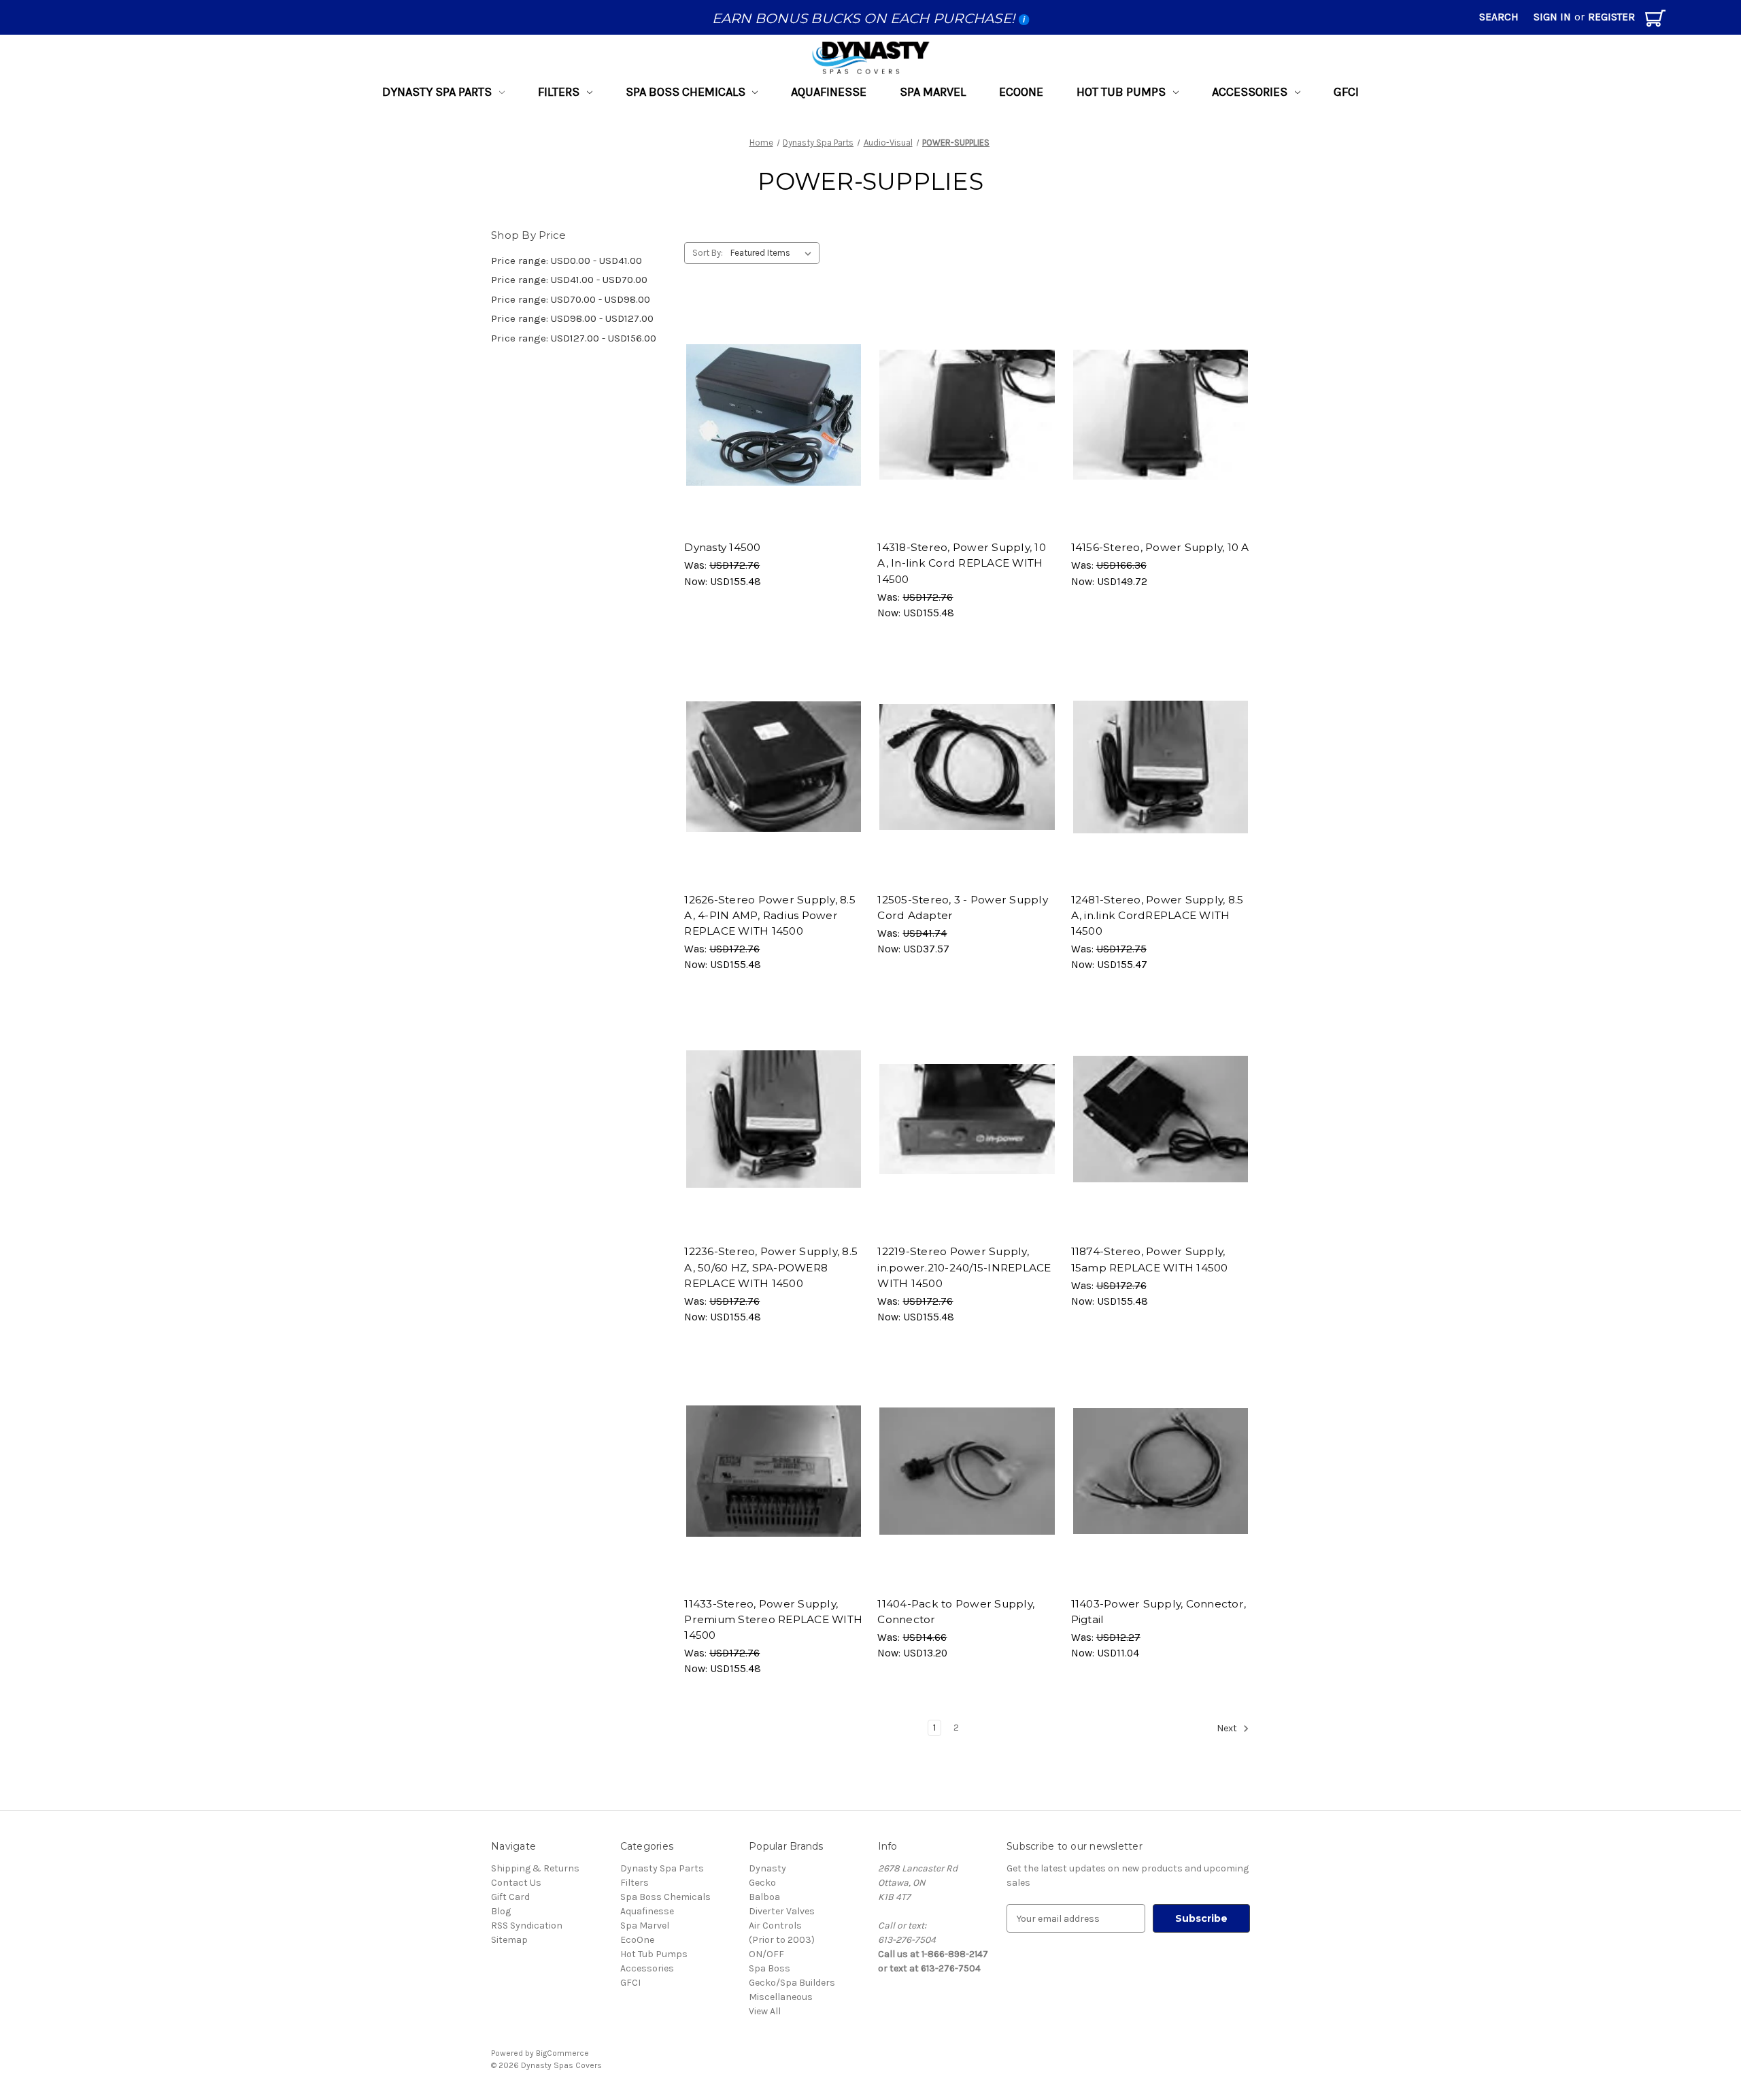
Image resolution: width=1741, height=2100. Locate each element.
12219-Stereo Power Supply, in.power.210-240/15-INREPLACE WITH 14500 (964, 1267)
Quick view (768, 403)
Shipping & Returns (535, 1868)
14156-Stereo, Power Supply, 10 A (1160, 547)
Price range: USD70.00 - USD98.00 (571, 299)
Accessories (1250, 92)
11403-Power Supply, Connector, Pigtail (1159, 1612)
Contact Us (516, 1883)
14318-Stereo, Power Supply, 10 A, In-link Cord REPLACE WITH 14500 (962, 563)
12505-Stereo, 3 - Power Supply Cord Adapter (963, 907)
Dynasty (767, 1868)
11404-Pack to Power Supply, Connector (956, 1612)
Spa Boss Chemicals (686, 92)
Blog (501, 1911)
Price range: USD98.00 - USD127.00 (572, 318)
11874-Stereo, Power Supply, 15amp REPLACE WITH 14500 (1150, 1259)
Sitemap (509, 1940)
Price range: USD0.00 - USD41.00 (567, 261)
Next (1228, 1729)
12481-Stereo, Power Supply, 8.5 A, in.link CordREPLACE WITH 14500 (1157, 915)
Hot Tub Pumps (1121, 92)
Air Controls (775, 1926)
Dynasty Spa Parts (437, 92)
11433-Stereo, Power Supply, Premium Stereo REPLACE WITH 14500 (773, 1619)
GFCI (1346, 92)
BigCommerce (562, 2053)
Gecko (762, 1883)
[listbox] (774, 253)
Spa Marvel (933, 92)
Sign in (1552, 17)
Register (1611, 17)
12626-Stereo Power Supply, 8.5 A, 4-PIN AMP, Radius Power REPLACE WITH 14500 (770, 915)
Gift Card (510, 1897)
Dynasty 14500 (722, 547)
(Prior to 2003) (782, 1940)
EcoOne (1021, 92)
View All (765, 2011)
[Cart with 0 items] (1655, 21)
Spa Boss (770, 1968)
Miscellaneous (781, 1997)
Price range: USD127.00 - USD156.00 (574, 338)
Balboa (764, 1897)
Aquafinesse (829, 92)
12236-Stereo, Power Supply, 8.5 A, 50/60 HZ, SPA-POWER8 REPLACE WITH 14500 (771, 1267)
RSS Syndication (527, 1926)
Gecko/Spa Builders (792, 1983)
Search (1499, 17)
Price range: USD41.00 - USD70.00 (569, 280)
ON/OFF (766, 1954)
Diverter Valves (782, 1911)
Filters (559, 92)
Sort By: (708, 253)
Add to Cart (774, 426)
